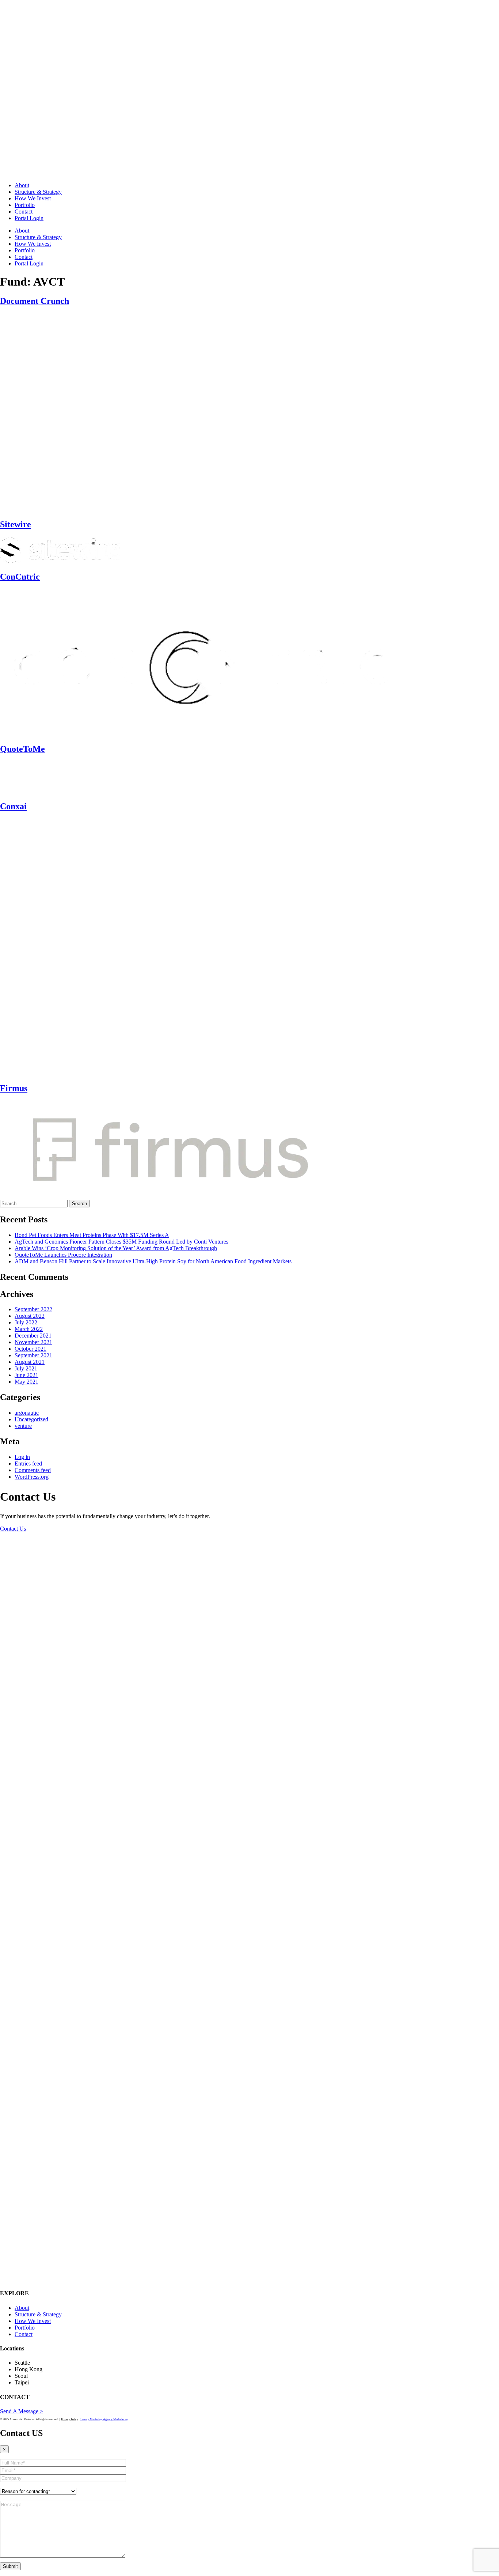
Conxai (13, 806)
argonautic (27, 1413)
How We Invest (33, 198)
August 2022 (30, 1316)
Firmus (14, 1088)
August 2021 (30, 1362)
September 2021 (33, 1355)
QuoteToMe (22, 749)
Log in (22, 1457)
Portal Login (29, 218)
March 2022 (29, 1329)
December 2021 (33, 1336)
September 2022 (33, 1309)
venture (23, 1426)
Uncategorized (31, 1419)
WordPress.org (32, 1477)
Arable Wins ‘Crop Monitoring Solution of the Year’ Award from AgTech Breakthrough (116, 1248)
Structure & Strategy (38, 192)
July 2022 (26, 1322)
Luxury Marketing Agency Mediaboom (104, 2419)
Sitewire (16, 524)
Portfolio (25, 205)
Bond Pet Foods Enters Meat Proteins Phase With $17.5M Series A (92, 1235)
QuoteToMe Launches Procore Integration (63, 1255)
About (22, 185)
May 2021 (26, 1382)
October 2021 (31, 1349)
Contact (24, 212)
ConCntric (20, 577)
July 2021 (26, 1368)
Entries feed (28, 1464)
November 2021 (33, 1342)
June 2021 (26, 1375)
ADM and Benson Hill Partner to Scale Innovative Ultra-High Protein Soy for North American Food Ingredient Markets (153, 1261)
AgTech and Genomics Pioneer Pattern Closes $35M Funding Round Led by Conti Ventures (121, 1242)
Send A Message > (22, 2411)
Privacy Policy (70, 2419)
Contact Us (13, 1529)
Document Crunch (35, 301)
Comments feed (33, 1470)
